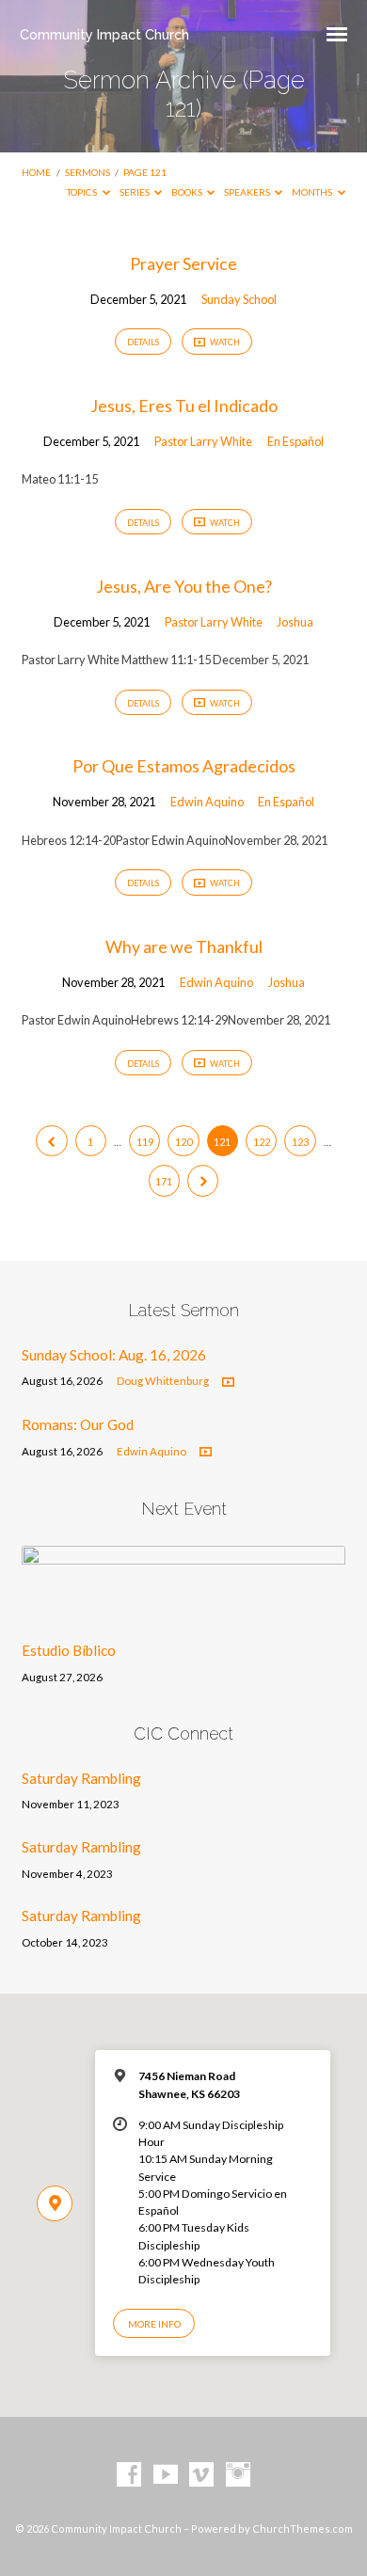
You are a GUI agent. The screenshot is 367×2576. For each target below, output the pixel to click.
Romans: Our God (78, 1424)
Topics (83, 192)
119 (145, 1142)
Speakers (248, 192)
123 (300, 1142)
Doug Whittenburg (163, 1381)
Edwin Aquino (207, 802)
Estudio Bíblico (69, 1650)
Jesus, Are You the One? (184, 586)
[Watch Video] (228, 1383)
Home (36, 172)
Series (136, 192)
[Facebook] (129, 2475)
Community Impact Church (104, 34)
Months (313, 192)
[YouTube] (166, 2475)
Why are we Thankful (184, 946)
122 (262, 1142)
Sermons (88, 172)
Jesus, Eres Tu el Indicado (184, 405)
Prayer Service (183, 263)
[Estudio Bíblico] (183, 1615)
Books (188, 192)
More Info (154, 2324)
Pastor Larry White (203, 441)
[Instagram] (238, 2475)
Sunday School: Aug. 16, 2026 (114, 1355)
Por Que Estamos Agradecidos (184, 766)
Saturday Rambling (81, 1778)
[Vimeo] (201, 2475)
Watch (224, 342)
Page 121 (145, 172)
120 (183, 1142)
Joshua (295, 622)
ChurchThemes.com (303, 2528)
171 (164, 1181)
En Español (295, 441)
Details (143, 342)
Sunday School (239, 299)
